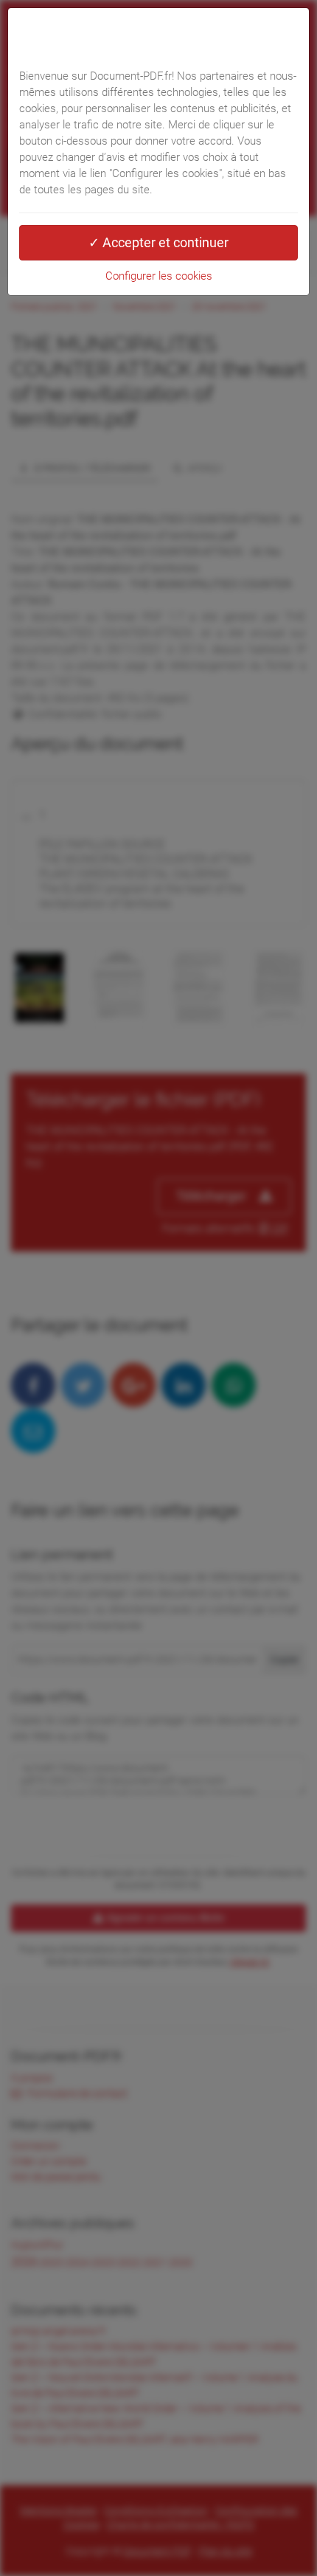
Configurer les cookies (159, 276)
